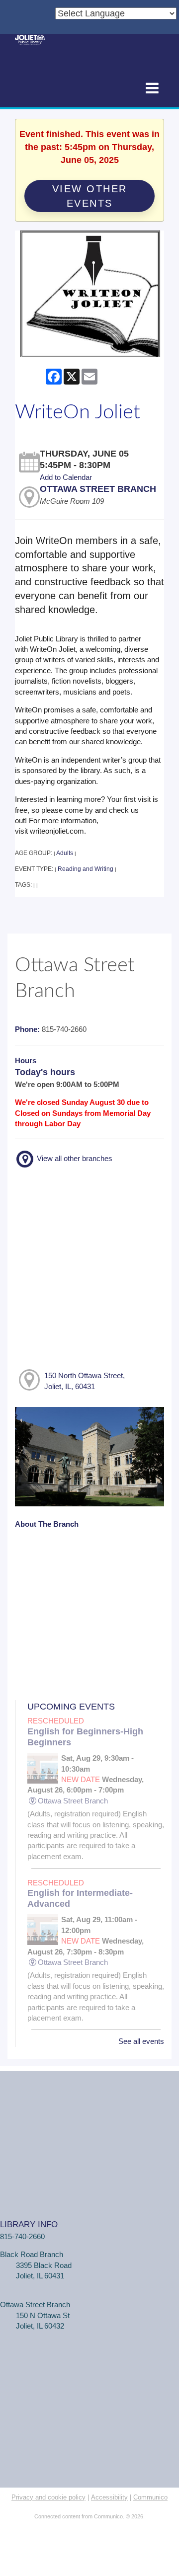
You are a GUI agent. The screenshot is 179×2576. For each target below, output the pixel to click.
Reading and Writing (86, 869)
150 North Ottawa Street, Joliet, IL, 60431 (85, 1381)
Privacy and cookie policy (48, 2497)
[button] (152, 89)
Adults (65, 853)
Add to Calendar (66, 477)
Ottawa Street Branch (98, 489)
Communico (150, 2497)
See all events (141, 2041)
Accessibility (109, 2497)
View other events (90, 196)
